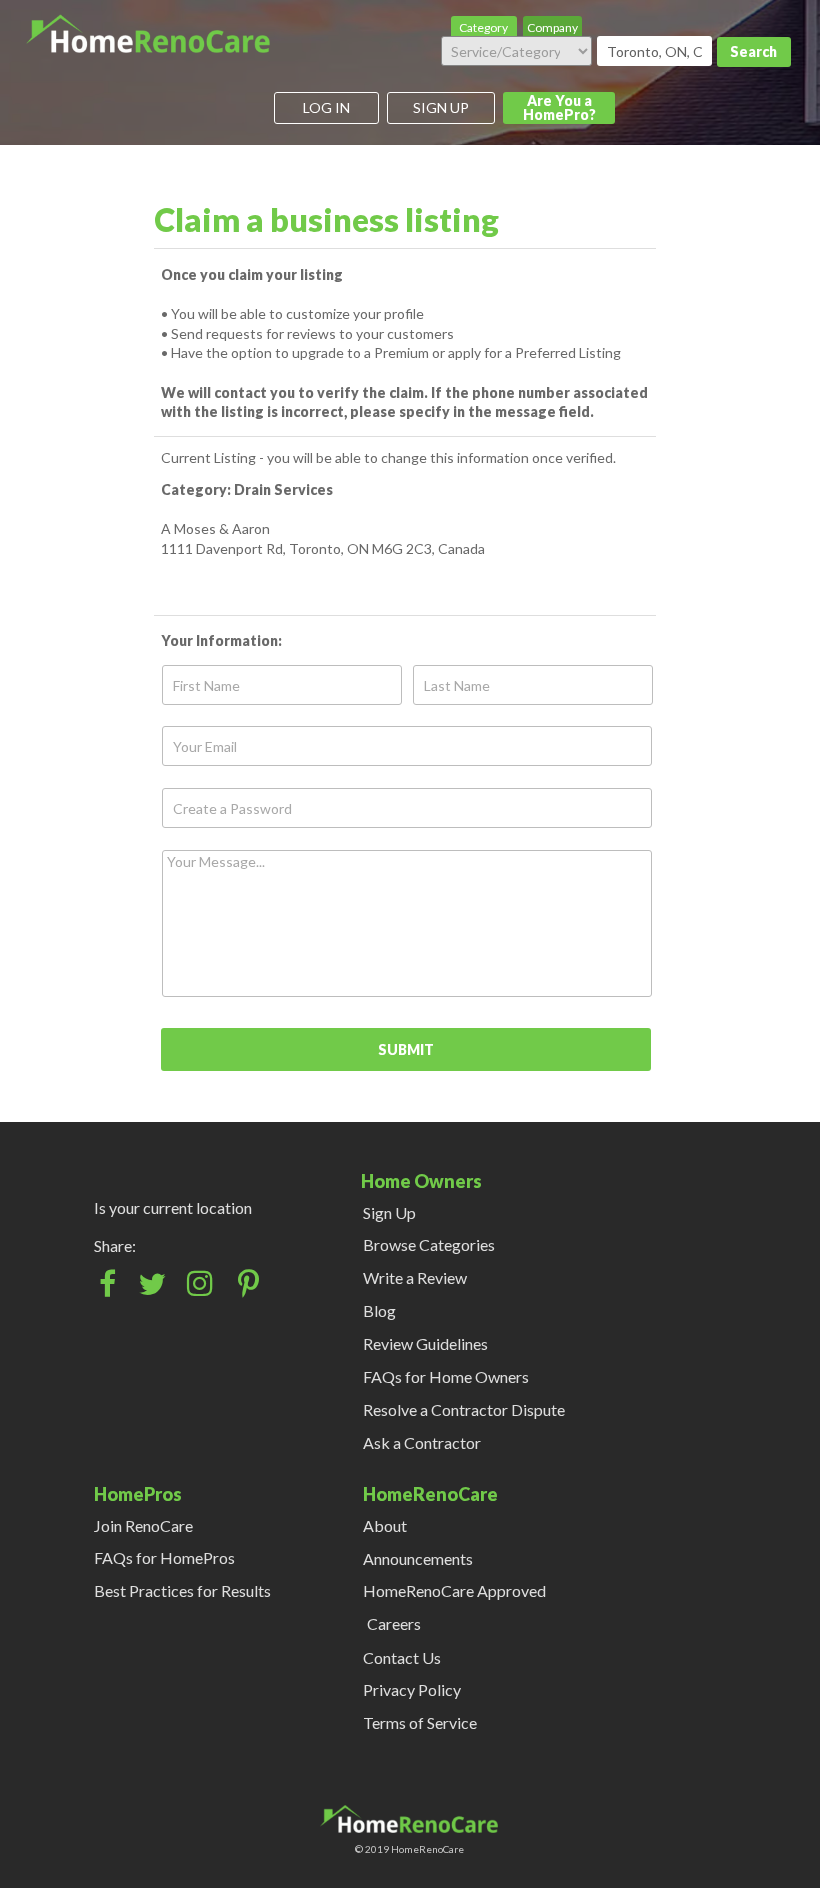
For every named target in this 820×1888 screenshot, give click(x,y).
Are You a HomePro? (559, 107)
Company (552, 27)
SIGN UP (441, 107)
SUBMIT (406, 1049)
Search (753, 51)
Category (483, 27)
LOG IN (326, 107)
